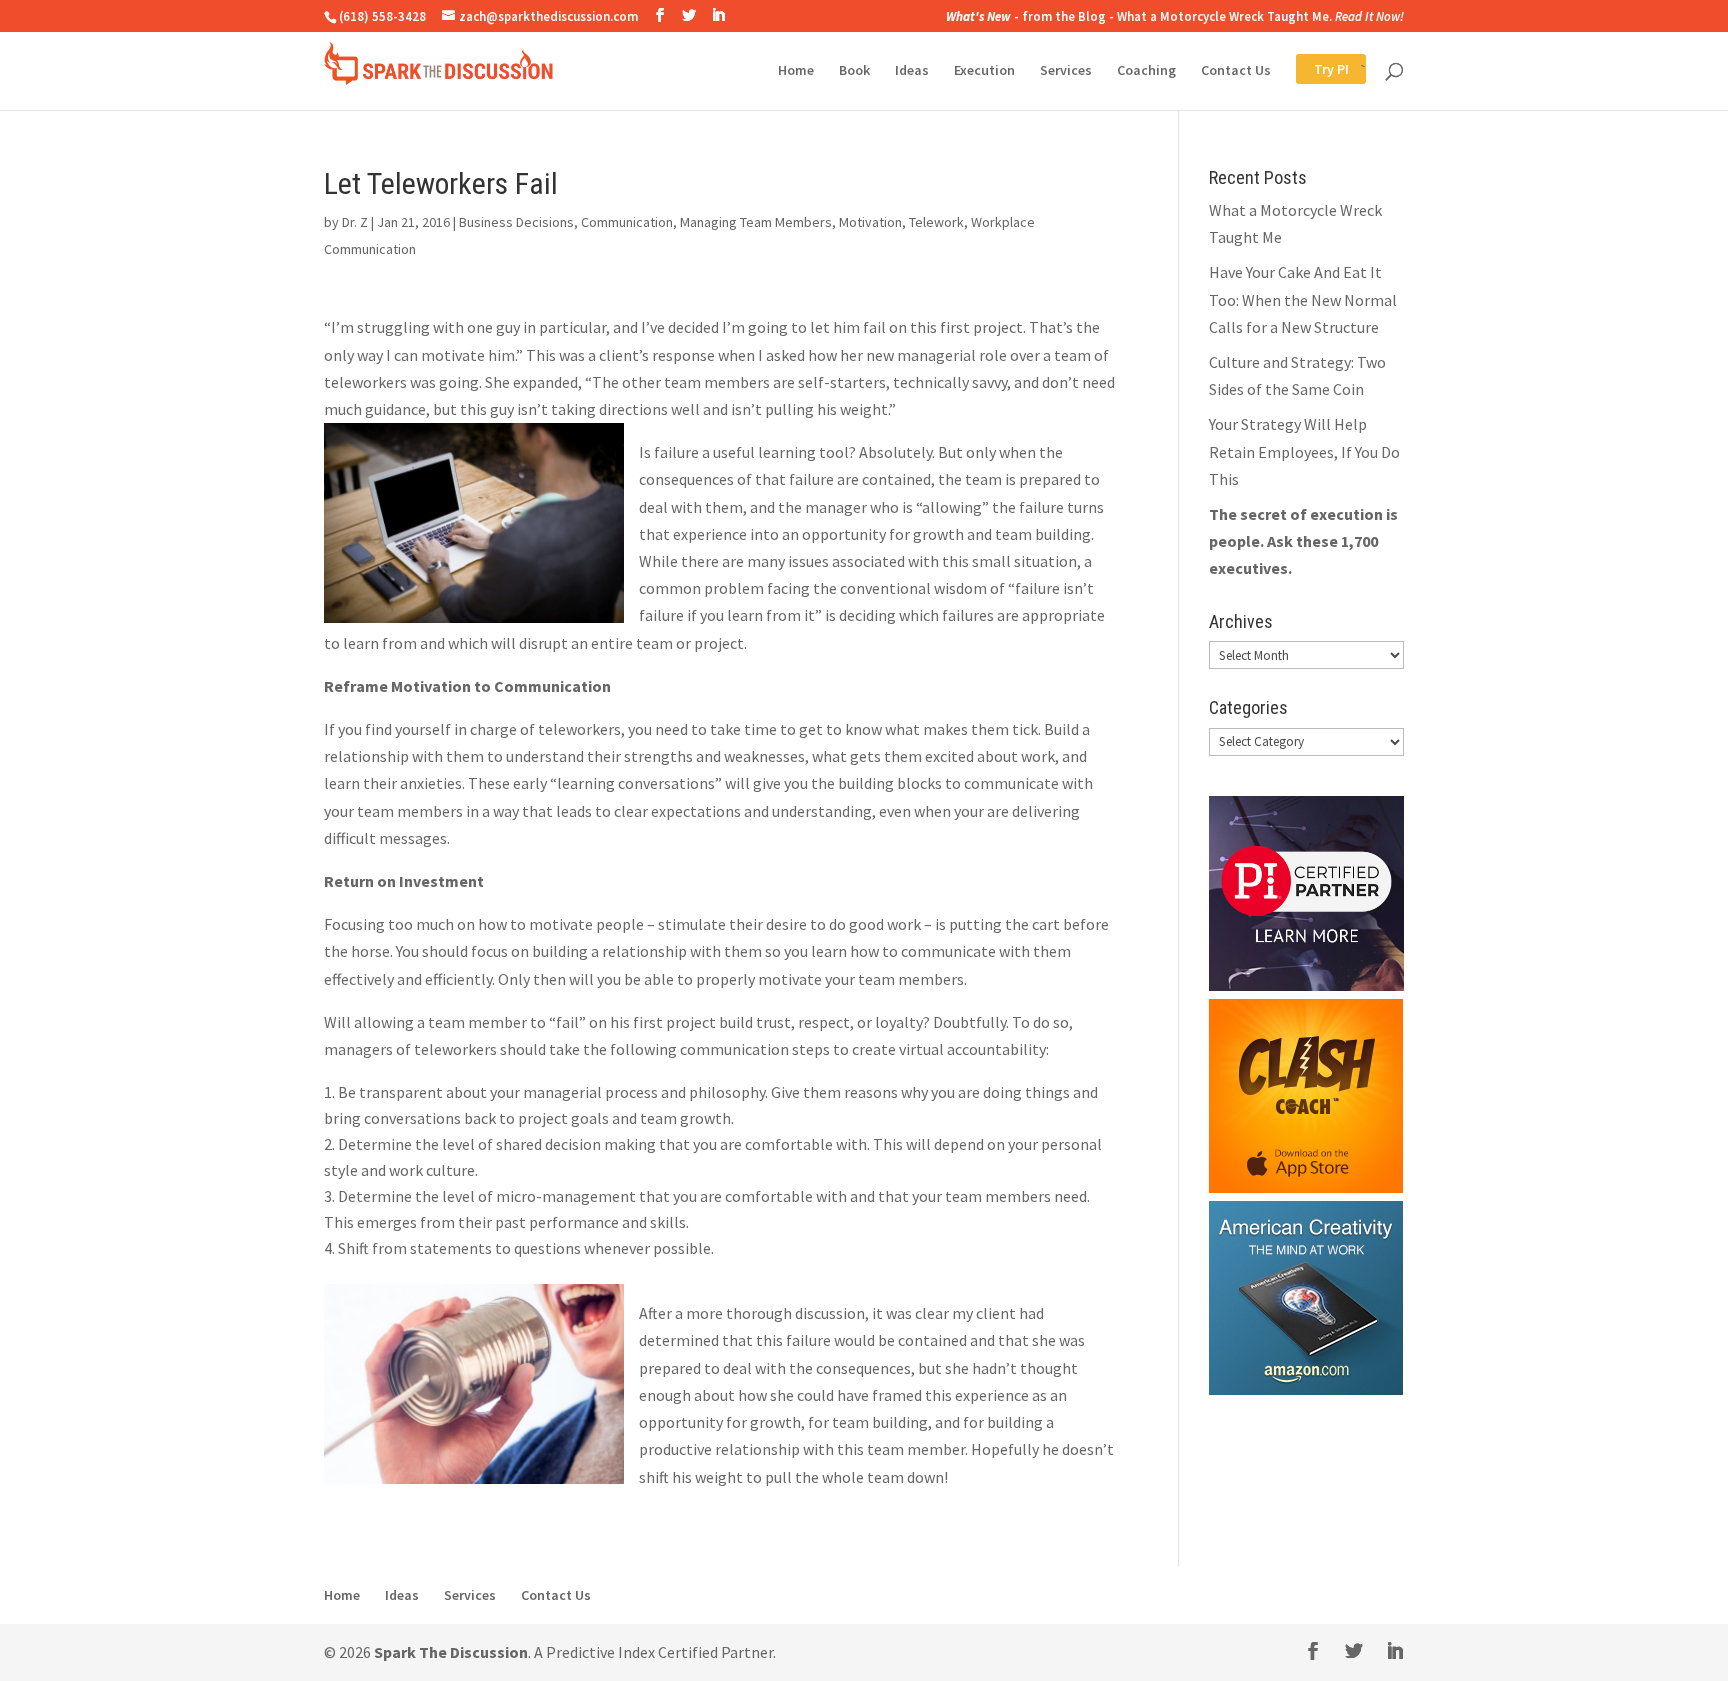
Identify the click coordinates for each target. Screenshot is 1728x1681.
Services (1066, 71)
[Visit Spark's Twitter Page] (689, 15)
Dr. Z (355, 222)
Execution (984, 71)
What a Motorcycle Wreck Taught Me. (1224, 16)
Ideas (912, 71)
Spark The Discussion (451, 1652)
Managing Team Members (756, 222)
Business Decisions (516, 222)
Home (796, 71)
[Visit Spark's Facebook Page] (660, 15)
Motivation (870, 222)
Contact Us (1236, 71)
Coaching (1146, 71)
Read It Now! (1369, 16)
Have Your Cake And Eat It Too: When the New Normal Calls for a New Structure (1303, 299)
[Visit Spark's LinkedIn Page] (718, 15)
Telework (936, 222)
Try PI (1313, 71)
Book (854, 71)
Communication (627, 222)
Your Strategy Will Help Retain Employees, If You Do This (1304, 451)
